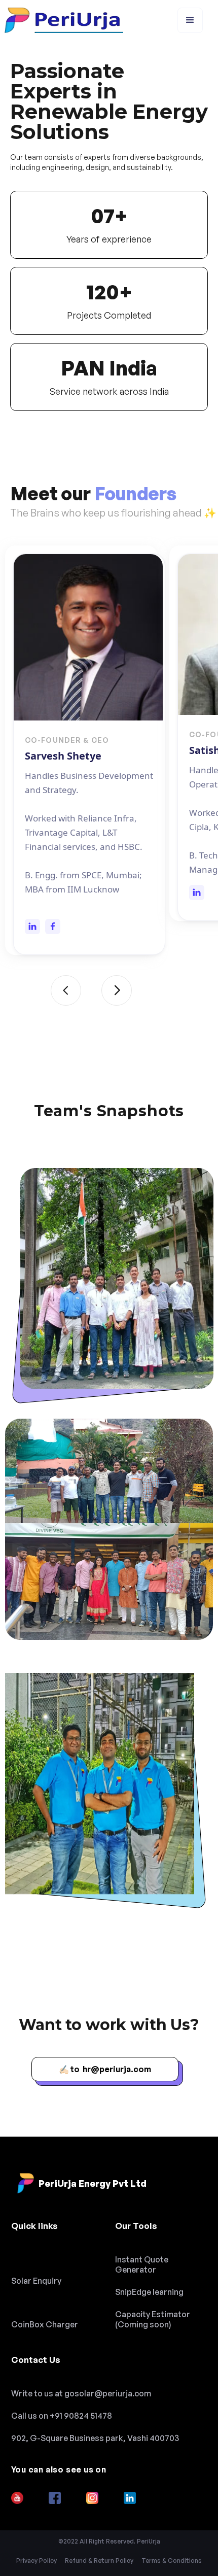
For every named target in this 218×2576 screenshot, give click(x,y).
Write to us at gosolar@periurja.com (81, 2393)
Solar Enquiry (36, 2281)
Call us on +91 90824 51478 (62, 2416)
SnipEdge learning (149, 2292)
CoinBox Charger (45, 2324)
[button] (190, 20)
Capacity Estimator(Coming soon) (153, 2319)
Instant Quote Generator (142, 2264)
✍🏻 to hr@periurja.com (105, 2069)
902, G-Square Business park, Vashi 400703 (95, 2438)
